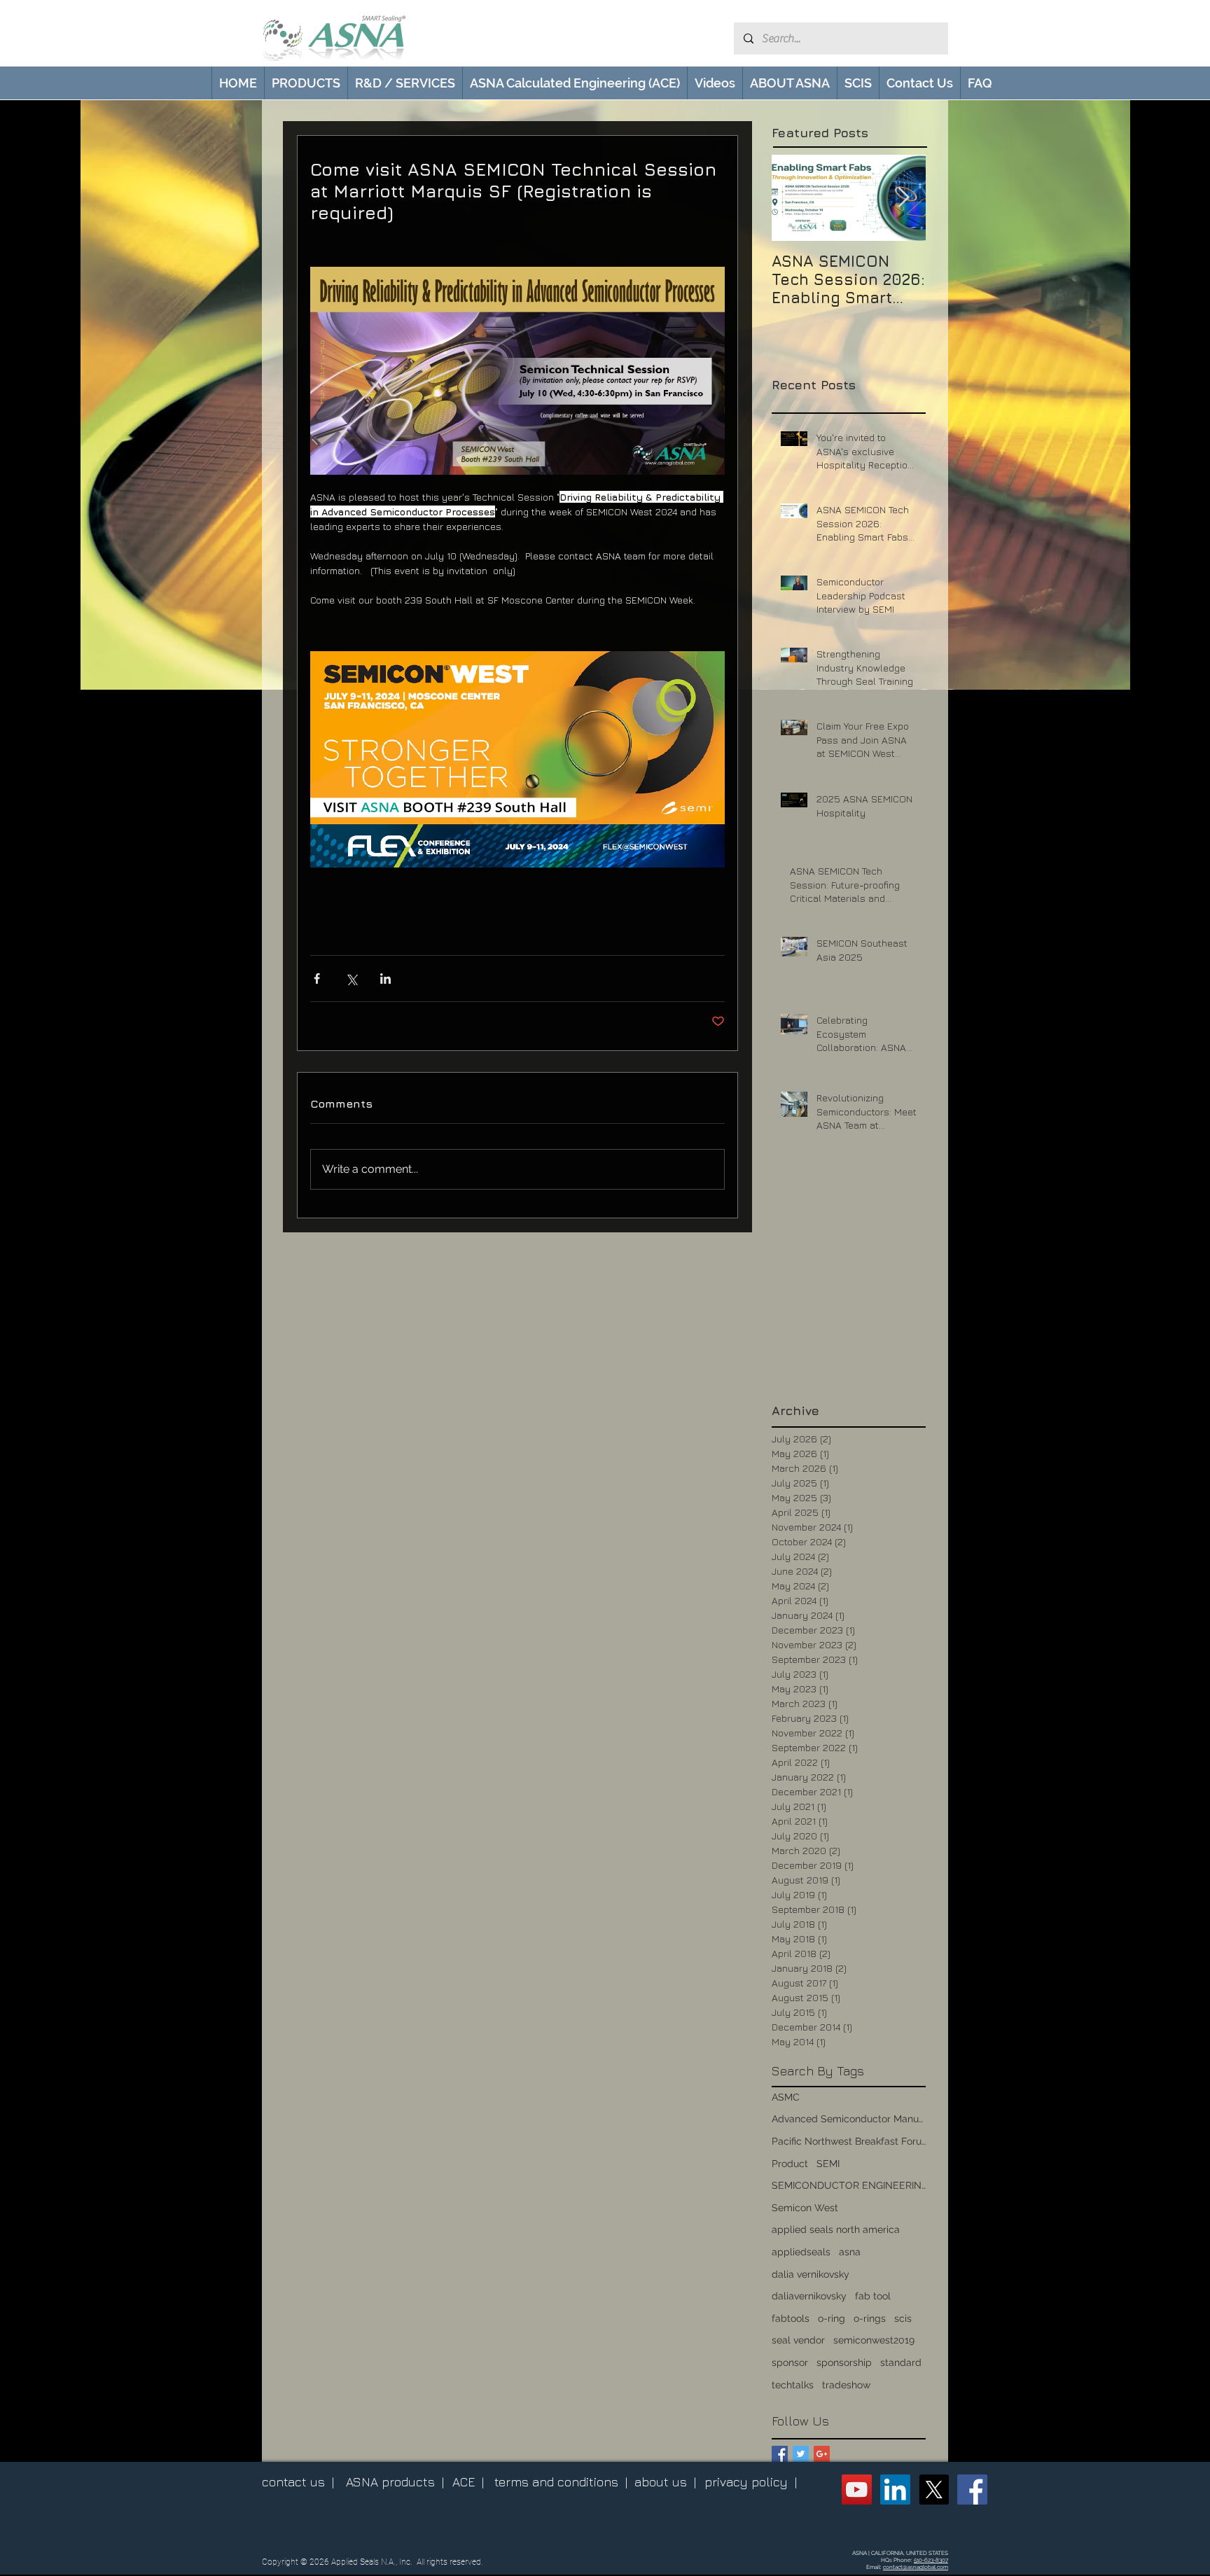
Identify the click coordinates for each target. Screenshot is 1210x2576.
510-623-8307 (931, 2560)
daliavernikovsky (809, 2296)
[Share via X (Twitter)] (351, 979)
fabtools (791, 2318)
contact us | (298, 2482)
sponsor (790, 2362)
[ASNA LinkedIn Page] (895, 2490)
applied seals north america (836, 2229)
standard (901, 2362)
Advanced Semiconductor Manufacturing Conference (849, 2119)
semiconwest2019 (874, 2340)
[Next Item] (903, 198)
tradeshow (846, 2385)
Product (790, 2164)
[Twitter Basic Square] (801, 2454)
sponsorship (844, 2362)
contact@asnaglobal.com (916, 2567)
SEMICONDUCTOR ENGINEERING (849, 2185)
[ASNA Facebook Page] (972, 2490)
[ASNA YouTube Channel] (857, 2490)
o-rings (870, 2318)
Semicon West (805, 2208)
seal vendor (798, 2340)
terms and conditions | (561, 2482)
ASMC (786, 2097)
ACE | (468, 2482)
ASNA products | (395, 2482)
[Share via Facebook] (317, 979)
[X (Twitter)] (934, 2490)
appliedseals (801, 2252)
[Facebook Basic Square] (780, 2454)
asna (850, 2252)
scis (903, 2318)
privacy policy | (751, 2482)
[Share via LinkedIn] (385, 979)
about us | (665, 2482)
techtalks (793, 2385)
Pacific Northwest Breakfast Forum (849, 2141)
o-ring (832, 2318)
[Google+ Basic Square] (822, 2454)
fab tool (873, 2296)
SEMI (828, 2164)
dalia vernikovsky (811, 2274)
